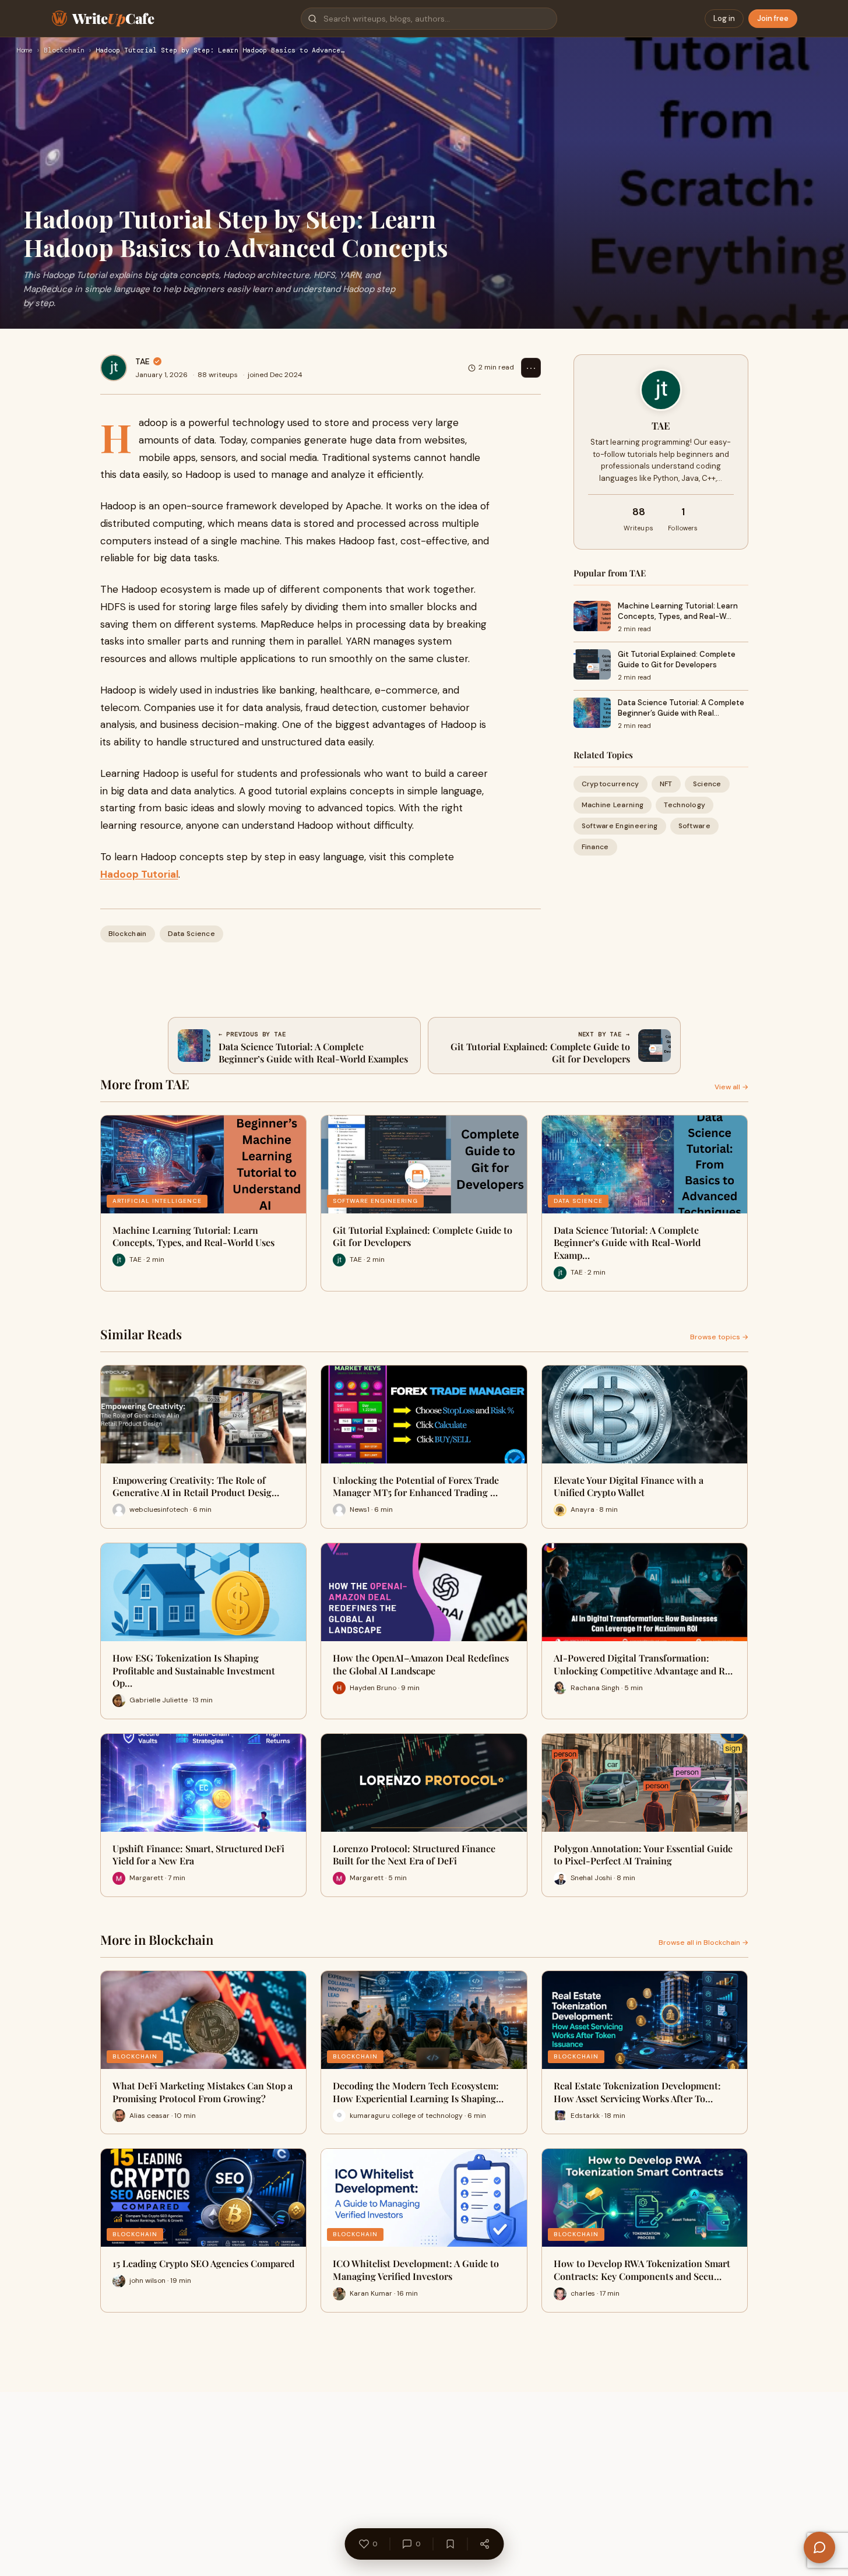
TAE (142, 361)
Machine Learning (613, 805)
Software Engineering (620, 826)
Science (707, 784)
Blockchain (64, 51)
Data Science (192, 934)
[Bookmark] (450, 2544)
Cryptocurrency (611, 784)
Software (694, 826)
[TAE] (114, 368)
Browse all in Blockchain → (703, 1942)
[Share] (484, 2544)
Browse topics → (719, 1337)
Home (24, 51)
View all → (731, 1087)
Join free (773, 18)
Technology (685, 805)
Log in (724, 18)
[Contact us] (819, 2547)
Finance (595, 847)
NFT (666, 784)
